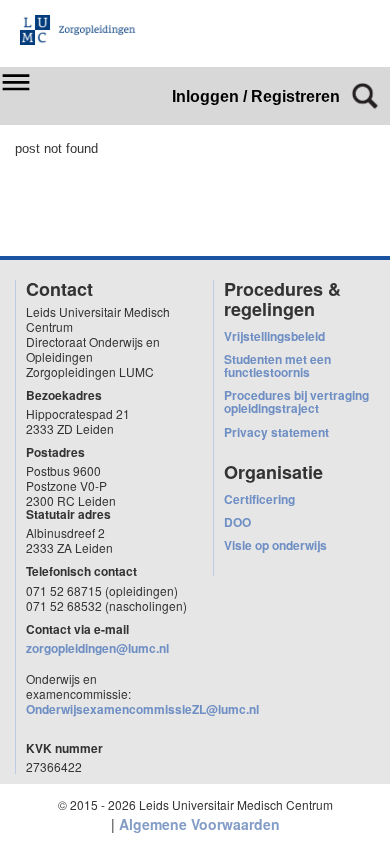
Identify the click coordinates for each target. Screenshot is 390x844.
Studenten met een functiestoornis (277, 365)
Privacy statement (276, 432)
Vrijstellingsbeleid (274, 336)
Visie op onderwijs (275, 545)
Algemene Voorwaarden (199, 824)
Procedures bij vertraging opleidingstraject (296, 401)
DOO (237, 522)
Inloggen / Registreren (256, 96)
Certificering (259, 499)
